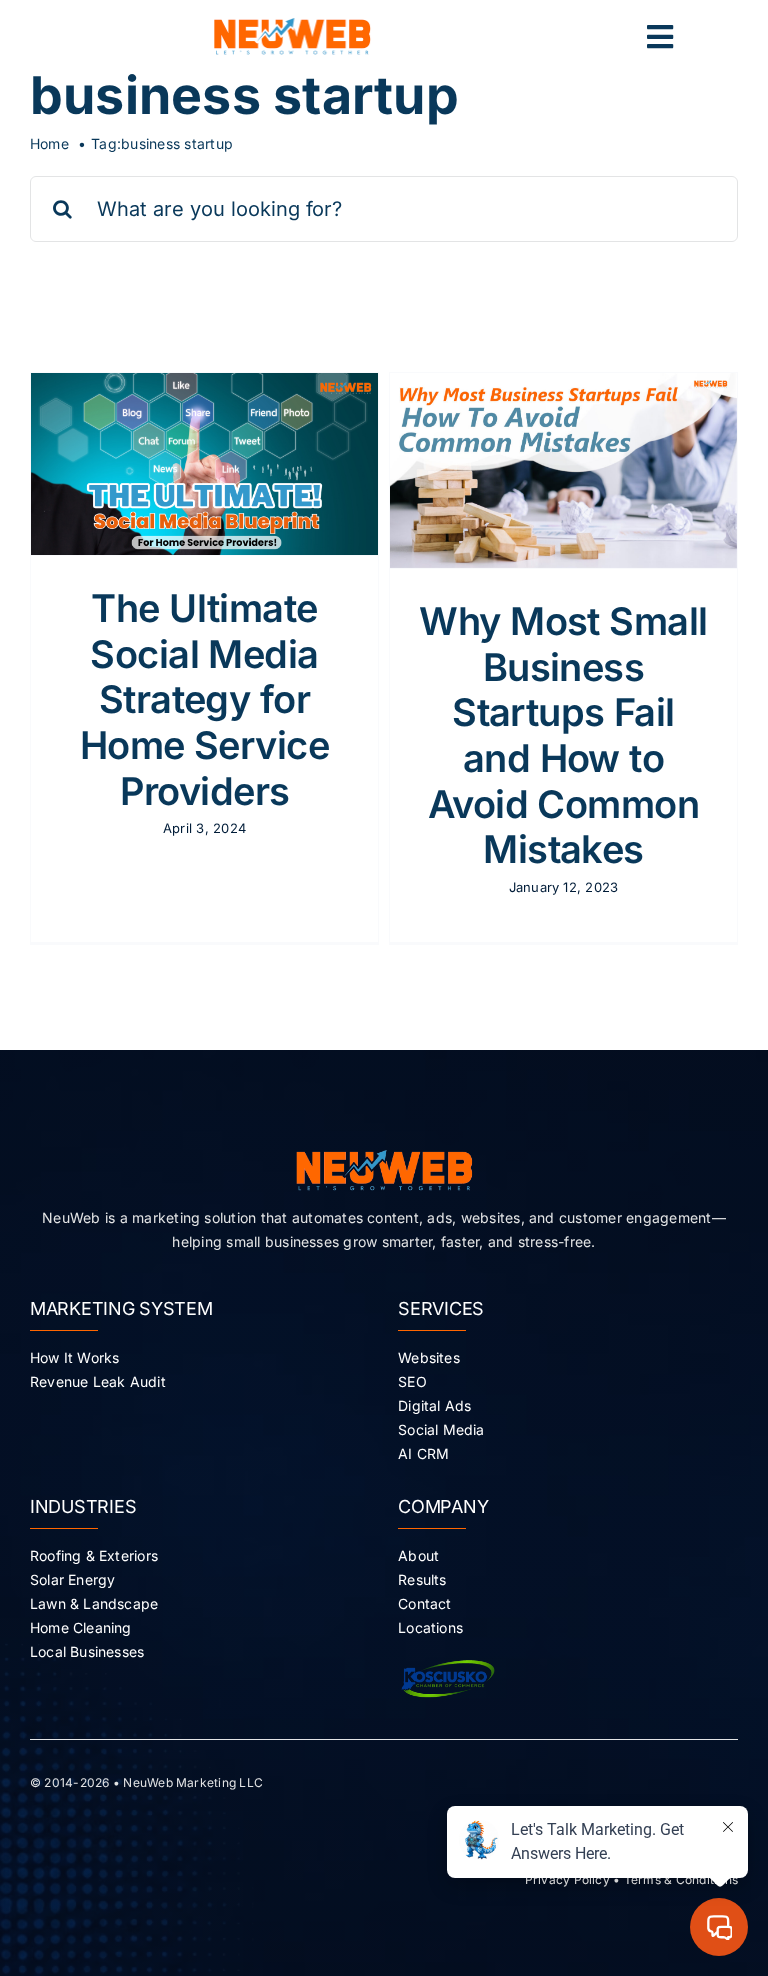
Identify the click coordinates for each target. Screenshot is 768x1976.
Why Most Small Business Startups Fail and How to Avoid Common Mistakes (563, 735)
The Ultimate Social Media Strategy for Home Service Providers (204, 699)
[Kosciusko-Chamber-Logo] (448, 1658)
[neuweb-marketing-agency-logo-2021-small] (292, 26)
